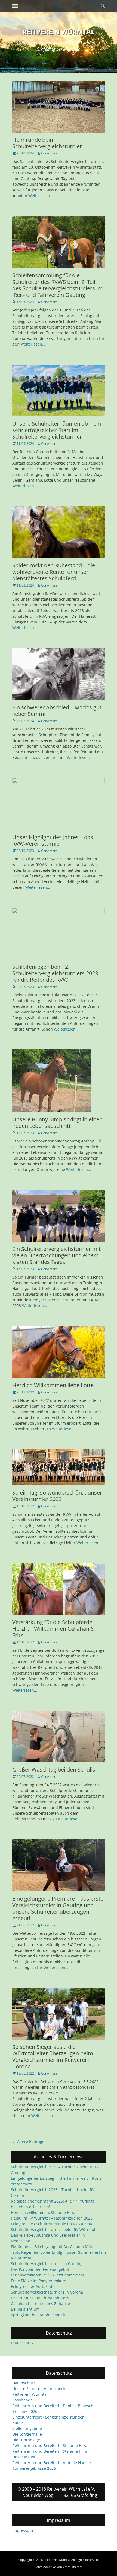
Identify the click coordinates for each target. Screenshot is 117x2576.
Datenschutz (22, 2343)
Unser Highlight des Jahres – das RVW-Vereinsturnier (53, 840)
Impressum (23, 2530)
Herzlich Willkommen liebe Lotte (53, 1385)
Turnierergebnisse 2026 (34, 2468)
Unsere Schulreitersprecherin (39, 2389)
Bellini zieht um (25, 2309)
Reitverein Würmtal (59, 32)
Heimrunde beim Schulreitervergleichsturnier (47, 143)
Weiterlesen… (41, 196)
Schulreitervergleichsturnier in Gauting (47, 2264)
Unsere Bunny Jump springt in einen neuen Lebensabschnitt (57, 1123)
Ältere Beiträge (28, 2141)
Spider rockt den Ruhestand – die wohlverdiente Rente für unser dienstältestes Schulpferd (54, 572)
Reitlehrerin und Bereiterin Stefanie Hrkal (50, 2445)
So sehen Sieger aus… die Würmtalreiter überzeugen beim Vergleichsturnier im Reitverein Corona (53, 2057)
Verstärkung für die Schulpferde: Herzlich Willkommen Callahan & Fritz (53, 1629)
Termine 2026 (25, 2411)
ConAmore (49, 153)
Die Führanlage (26, 2440)
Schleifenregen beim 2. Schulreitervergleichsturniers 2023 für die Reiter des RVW (55, 973)
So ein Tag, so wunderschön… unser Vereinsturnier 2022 (57, 1496)
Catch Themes (73, 2567)
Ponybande (22, 2400)
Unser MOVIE (24, 2457)
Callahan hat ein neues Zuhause (40, 2303)
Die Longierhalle (27, 2434)
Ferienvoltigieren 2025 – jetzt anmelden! (47, 2275)
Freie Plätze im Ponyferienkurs (39, 2281)
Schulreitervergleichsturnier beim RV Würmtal (53, 2229)
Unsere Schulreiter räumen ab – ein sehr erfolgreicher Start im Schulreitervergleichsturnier (57, 430)
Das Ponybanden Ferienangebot (40, 2269)
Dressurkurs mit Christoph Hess (40, 2298)
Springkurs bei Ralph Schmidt (38, 2315)
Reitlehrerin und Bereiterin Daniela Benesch (53, 2406)
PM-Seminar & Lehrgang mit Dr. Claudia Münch (54, 2247)
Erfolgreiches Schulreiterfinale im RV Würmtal (53, 2224)
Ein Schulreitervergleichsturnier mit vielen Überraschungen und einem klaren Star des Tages (56, 1255)
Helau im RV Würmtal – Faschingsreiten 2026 (52, 2218)
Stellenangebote (27, 2428)
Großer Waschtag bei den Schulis (54, 1770)
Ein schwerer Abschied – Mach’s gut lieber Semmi (57, 711)
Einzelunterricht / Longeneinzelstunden (48, 2417)
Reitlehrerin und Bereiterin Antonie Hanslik (52, 2463)
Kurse (18, 2423)
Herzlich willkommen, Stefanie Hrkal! (44, 2212)
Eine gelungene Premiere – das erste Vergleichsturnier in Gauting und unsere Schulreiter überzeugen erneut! (58, 1908)
